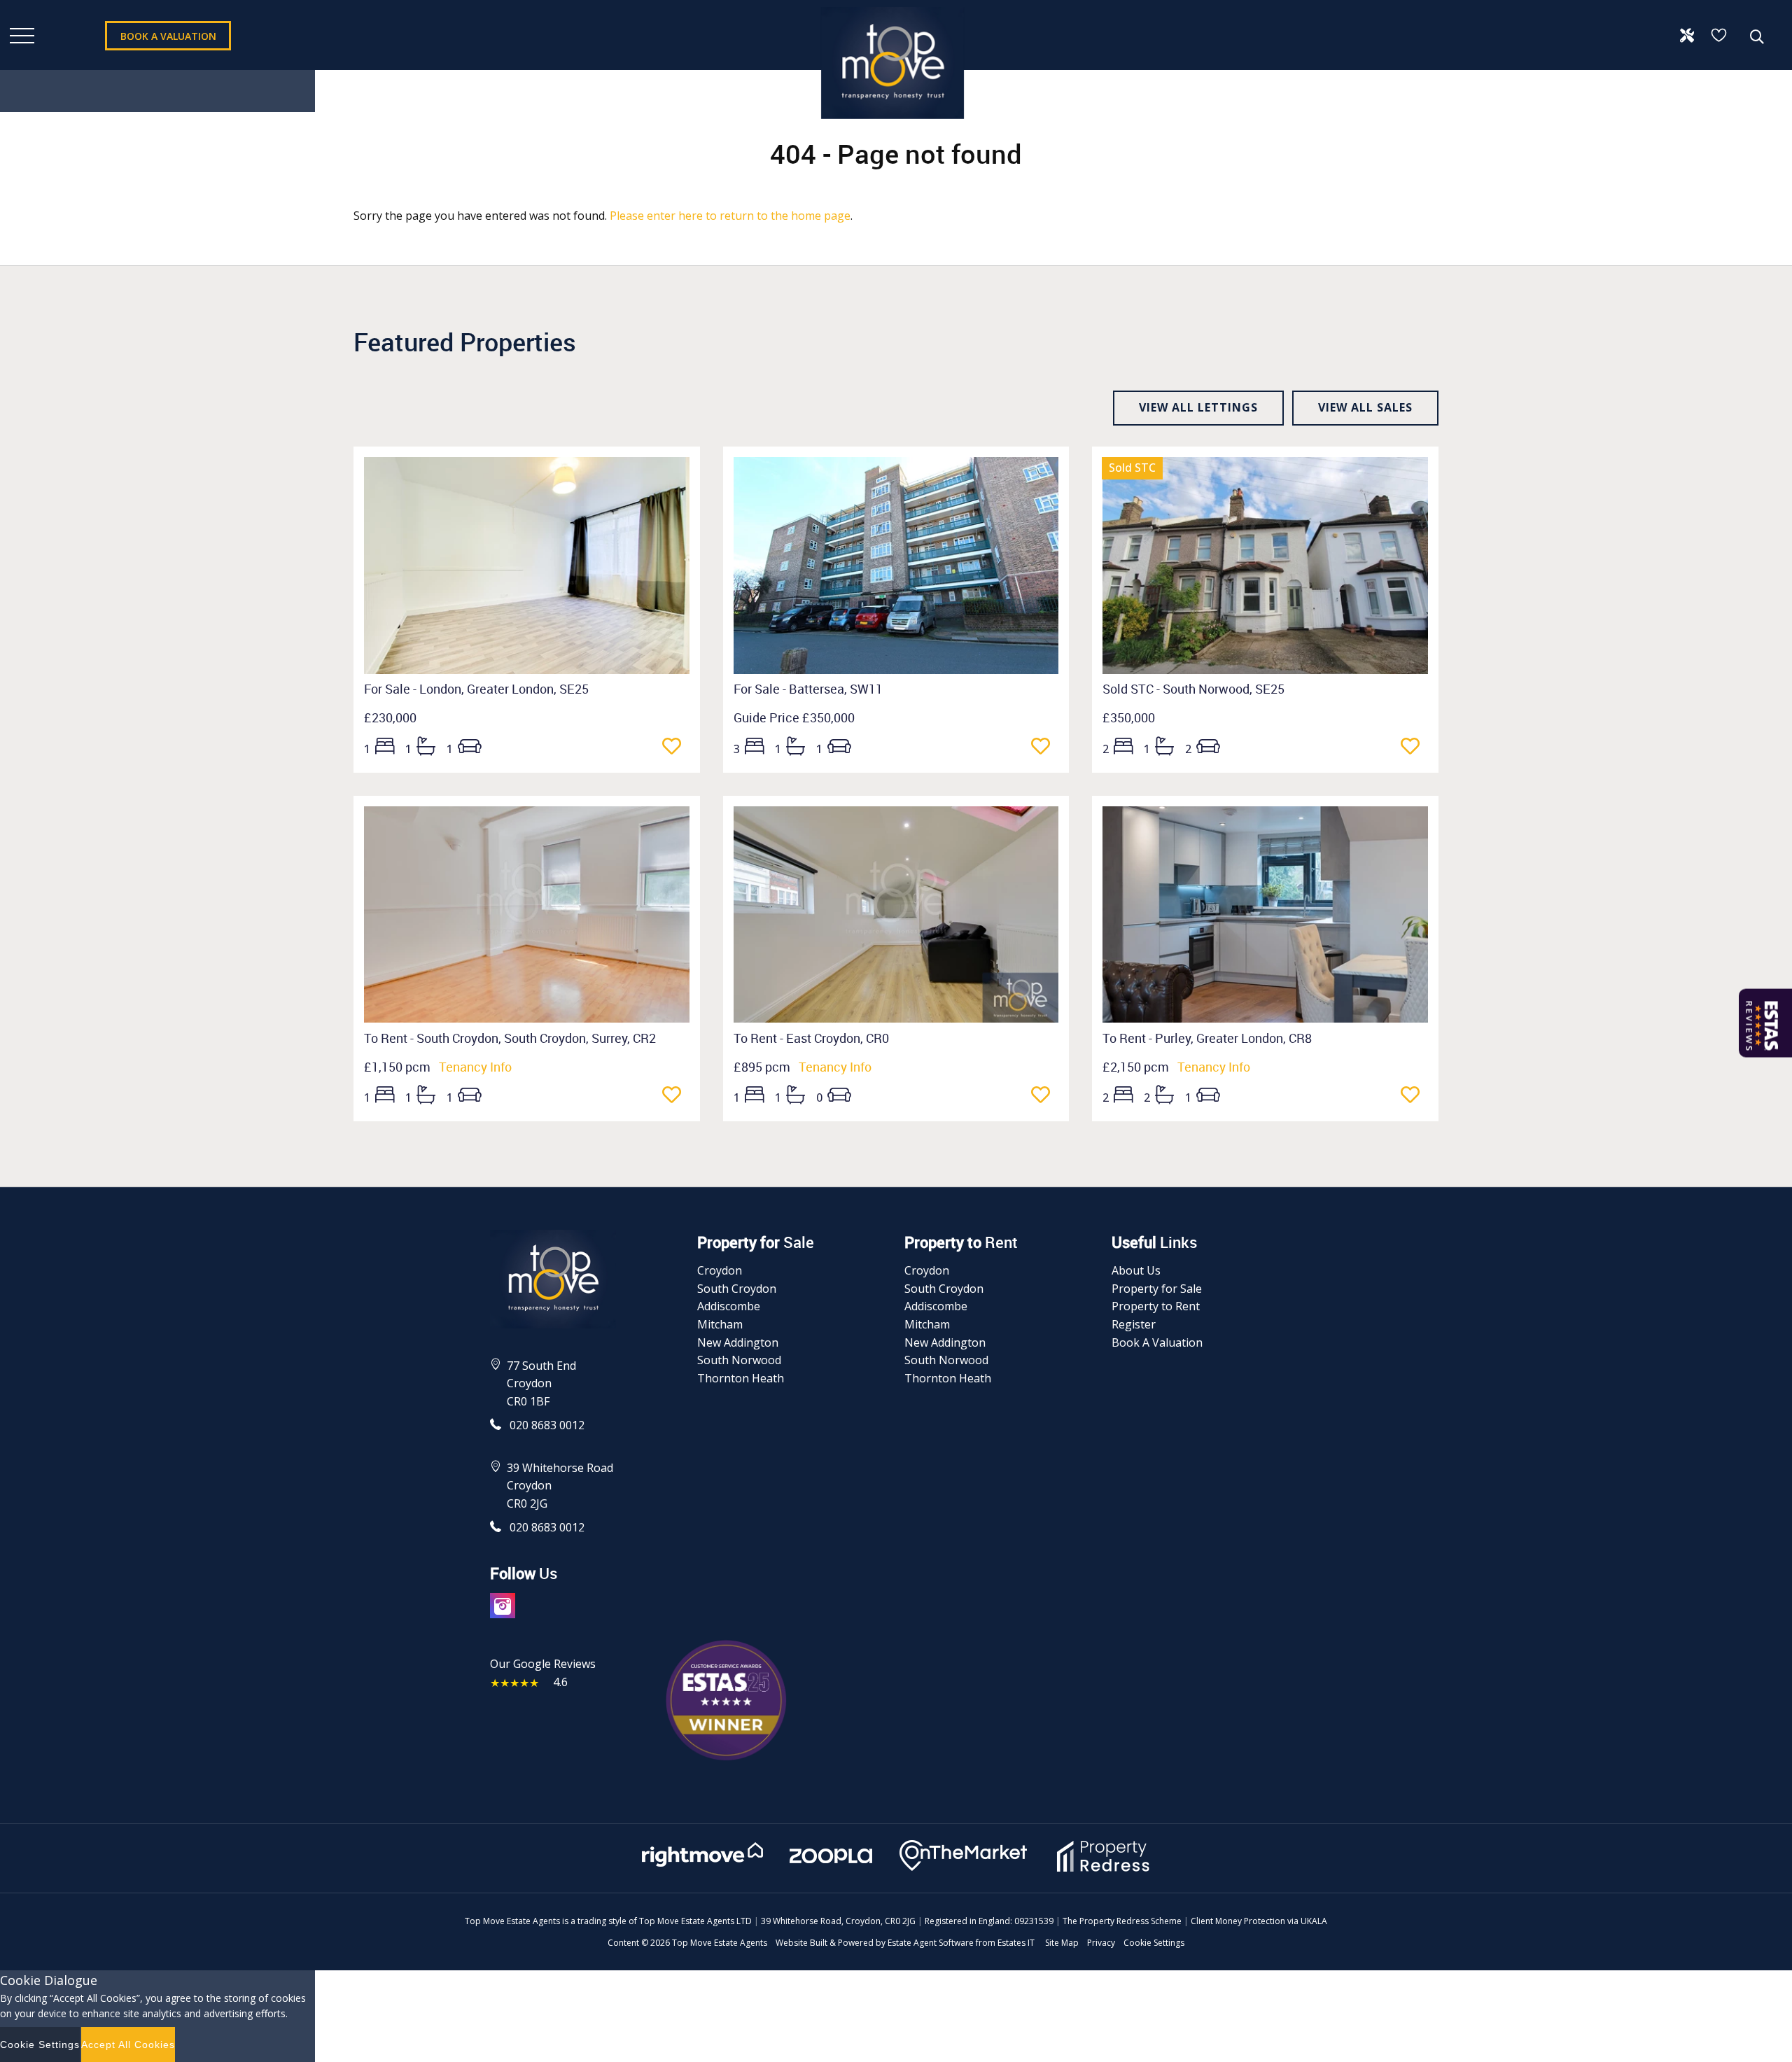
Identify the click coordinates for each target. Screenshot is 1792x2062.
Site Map (1062, 1943)
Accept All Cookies (128, 2045)
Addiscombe (729, 1306)
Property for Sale (1157, 1289)
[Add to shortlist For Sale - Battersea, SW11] (1045, 748)
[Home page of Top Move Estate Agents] (892, 125)
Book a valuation (168, 36)
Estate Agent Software (931, 1943)
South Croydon (737, 1289)
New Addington (738, 1342)
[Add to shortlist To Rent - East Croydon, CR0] (1045, 1096)
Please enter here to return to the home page (730, 216)
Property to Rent (1156, 1306)
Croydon (720, 1270)
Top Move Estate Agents (720, 1943)
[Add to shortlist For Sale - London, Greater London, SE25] (676, 748)
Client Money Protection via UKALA (1259, 1921)
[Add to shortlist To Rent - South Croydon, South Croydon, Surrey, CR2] (676, 1096)
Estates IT (1016, 1943)
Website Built (801, 1943)
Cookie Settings (1154, 1943)
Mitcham (720, 1324)
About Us (1136, 1270)
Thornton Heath (741, 1378)
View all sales (1365, 407)
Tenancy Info (475, 1067)
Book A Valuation (1157, 1342)
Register (1134, 1324)
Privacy (1101, 1943)
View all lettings (1198, 407)
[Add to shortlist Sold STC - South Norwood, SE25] (1414, 748)
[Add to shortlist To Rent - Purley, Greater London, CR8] (1414, 1096)
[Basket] (1720, 35)
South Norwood (739, 1360)
